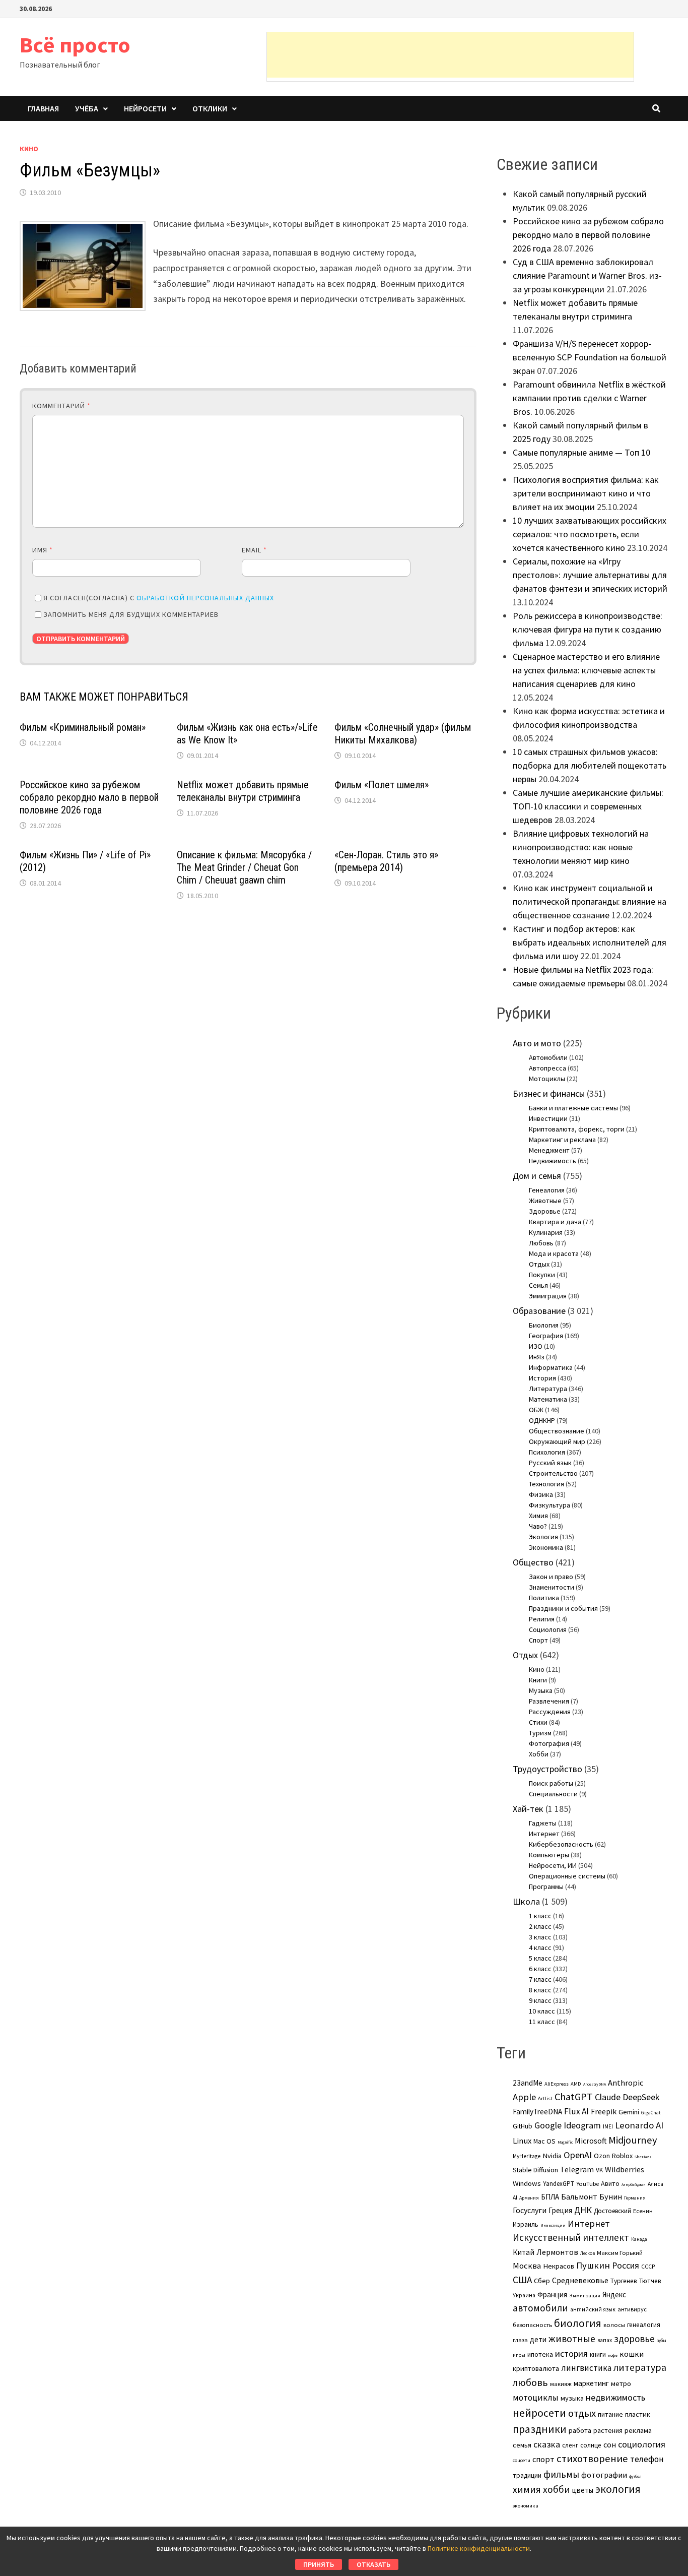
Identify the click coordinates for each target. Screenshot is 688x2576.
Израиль (526, 2224)
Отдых (539, 1264)
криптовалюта (536, 2368)
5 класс (540, 1958)
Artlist (545, 2098)
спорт (543, 2459)
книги (598, 2354)
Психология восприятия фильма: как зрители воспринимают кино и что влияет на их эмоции (586, 493)
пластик (638, 2414)
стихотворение (592, 2459)
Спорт (538, 1640)
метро (621, 2383)
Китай (524, 2252)
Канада (639, 2239)
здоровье (634, 2339)
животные (572, 2339)
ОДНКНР (542, 1420)
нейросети (539, 2413)
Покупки (542, 1275)
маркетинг (591, 2383)
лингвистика (586, 2368)
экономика (526, 2505)
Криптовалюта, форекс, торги (577, 1129)
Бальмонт (579, 2196)
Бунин (611, 2196)
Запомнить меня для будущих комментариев (131, 614)
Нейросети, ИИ (553, 1865)
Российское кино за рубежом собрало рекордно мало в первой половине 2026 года (89, 797)
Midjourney (633, 2140)
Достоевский (612, 2211)
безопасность (532, 2325)
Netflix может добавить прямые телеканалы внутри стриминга (243, 791)
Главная (43, 108)
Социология (548, 1629)
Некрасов (559, 2266)
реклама (638, 2430)
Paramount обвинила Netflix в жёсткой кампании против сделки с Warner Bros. (589, 398)
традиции (527, 2475)
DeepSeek (641, 2097)
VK (599, 2170)
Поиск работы (551, 1783)
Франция (552, 2295)
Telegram (577, 2170)
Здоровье (545, 1211)
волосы (614, 2325)
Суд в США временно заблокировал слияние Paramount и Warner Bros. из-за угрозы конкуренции (587, 275)
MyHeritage (527, 2156)
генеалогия (644, 2325)
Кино (29, 149)
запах (605, 2340)
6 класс (540, 1969)
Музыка (541, 1690)
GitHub (523, 2126)
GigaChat (651, 2113)
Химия (538, 1516)
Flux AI (576, 2111)
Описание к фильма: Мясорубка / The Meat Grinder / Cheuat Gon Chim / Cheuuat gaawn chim (244, 867)
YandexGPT (559, 2184)
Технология (546, 1484)
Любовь (541, 1243)
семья (522, 2445)
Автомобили (548, 1057)
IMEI (608, 2126)
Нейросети (145, 108)
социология (642, 2444)
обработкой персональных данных (205, 598)
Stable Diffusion (535, 2170)
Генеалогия (547, 1190)
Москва (527, 2266)
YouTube (588, 2184)
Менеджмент (549, 1150)
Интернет (544, 1834)
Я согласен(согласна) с (159, 598)
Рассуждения (550, 1712)
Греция (560, 2210)
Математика (548, 1399)
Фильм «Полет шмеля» (382, 785)
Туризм (540, 1733)
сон (610, 2444)
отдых (582, 2413)
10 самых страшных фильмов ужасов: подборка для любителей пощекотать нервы (590, 765)
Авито (610, 2183)
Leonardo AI (639, 2125)
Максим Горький (620, 2253)
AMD (576, 2084)
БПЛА (550, 2197)
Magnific (565, 2142)
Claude (608, 2097)
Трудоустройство (547, 1769)
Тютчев (650, 2281)
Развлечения (549, 1701)
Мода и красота (554, 1253)
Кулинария (546, 1232)
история (571, 2353)
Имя (43, 550)
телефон (647, 2459)
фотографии (604, 2475)
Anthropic (626, 2083)
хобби (557, 2489)
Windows (527, 2183)
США (522, 2280)
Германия (635, 2198)
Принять (319, 2564)
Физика (541, 1494)
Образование (539, 1311)
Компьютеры (549, 1855)
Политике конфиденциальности (479, 2548)
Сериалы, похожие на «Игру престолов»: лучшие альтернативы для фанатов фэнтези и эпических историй (590, 575)
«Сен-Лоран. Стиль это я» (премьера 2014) (386, 861)
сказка (547, 2444)
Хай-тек (528, 1809)
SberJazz (643, 2157)
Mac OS (544, 2141)
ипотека (540, 2354)
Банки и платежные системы (573, 1108)
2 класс (540, 1926)
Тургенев (624, 2281)
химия (527, 2489)
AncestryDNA (595, 2084)
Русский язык (550, 1463)
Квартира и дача (555, 1222)
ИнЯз (537, 1357)
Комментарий (61, 406)
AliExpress (557, 2084)
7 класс (540, 1979)
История (542, 1378)
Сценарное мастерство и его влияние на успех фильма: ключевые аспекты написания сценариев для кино (586, 670)
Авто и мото (537, 1043)
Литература (548, 1389)
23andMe (528, 2083)
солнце (591, 2445)
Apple (524, 2097)
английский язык (593, 2309)
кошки (632, 2354)
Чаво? (538, 1526)
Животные (545, 1201)
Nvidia (552, 2156)
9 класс (540, 2000)
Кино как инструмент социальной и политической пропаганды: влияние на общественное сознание (590, 901)
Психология (547, 1452)
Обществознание (557, 1431)
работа (580, 2430)
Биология (544, 1325)
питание (610, 2414)
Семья (538, 1285)
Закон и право (551, 1577)
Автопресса (547, 1068)
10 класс (542, 2011)
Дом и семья (537, 1176)
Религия (542, 1619)
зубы (662, 2341)
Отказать (373, 2564)
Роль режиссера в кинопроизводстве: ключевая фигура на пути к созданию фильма (588, 629)
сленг (570, 2445)
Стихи (538, 1722)
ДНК (583, 2210)
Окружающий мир (557, 1441)
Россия (626, 2266)
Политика (544, 1598)
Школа (526, 1901)
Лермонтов (557, 2252)
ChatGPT (574, 2096)
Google (548, 2125)
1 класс (540, 1916)
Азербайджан (634, 2184)
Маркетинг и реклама (562, 1140)
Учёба (87, 108)
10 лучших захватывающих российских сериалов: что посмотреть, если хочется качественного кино (590, 534)
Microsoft (591, 2141)
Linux (522, 2141)
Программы (546, 1887)
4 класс (540, 1947)
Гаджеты (543, 1823)
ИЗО (536, 1346)
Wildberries (625, 2169)
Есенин (643, 2211)
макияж (561, 2384)
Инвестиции (548, 1118)
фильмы (561, 2474)
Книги (538, 1680)
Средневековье (580, 2280)
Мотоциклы (547, 1079)
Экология (543, 1537)
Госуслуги (530, 2210)
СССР (648, 2267)
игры (519, 2355)
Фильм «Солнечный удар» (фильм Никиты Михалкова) (403, 734)
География (546, 1336)
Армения (529, 2198)
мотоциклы (536, 2398)
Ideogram (582, 2125)
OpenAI (578, 2155)
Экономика (546, 1547)
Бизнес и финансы (549, 1093)
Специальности (553, 1794)
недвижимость (615, 2397)
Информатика (551, 1367)
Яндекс (614, 2295)
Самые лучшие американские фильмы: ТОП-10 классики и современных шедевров (588, 806)
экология (618, 2489)
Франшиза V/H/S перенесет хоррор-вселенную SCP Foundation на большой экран (590, 357)
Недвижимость (553, 1161)
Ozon (602, 2156)
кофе (613, 2355)
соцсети (522, 2460)
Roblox (622, 2156)
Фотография (549, 1743)
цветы (583, 2490)
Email (255, 550)
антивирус (632, 2309)
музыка (572, 2398)
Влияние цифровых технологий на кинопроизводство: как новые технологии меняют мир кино (581, 847)
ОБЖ (536, 1410)
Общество (533, 1562)
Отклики (210, 108)
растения (608, 2430)
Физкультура (549, 1505)
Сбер (542, 2281)
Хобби (539, 1754)
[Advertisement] (450, 55)
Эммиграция (548, 1296)
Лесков (588, 2253)
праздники (540, 2429)
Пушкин (593, 2265)
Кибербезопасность (561, 1844)
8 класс (540, 1990)
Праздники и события (563, 1608)
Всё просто (75, 45)
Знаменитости (552, 1587)
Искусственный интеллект (571, 2237)
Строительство (553, 1473)
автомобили (540, 2308)
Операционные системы (567, 1876)
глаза (520, 2340)
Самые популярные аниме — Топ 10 (581, 452)
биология (578, 2323)
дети (538, 2339)
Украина (524, 2295)
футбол (635, 2476)
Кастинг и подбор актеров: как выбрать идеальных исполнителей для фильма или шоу (590, 942)
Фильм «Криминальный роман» (83, 727)
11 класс (542, 2022)
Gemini (629, 2112)
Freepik (604, 2112)
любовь (530, 2382)
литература (640, 2367)
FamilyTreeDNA (537, 2112)
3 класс (540, 1937)
